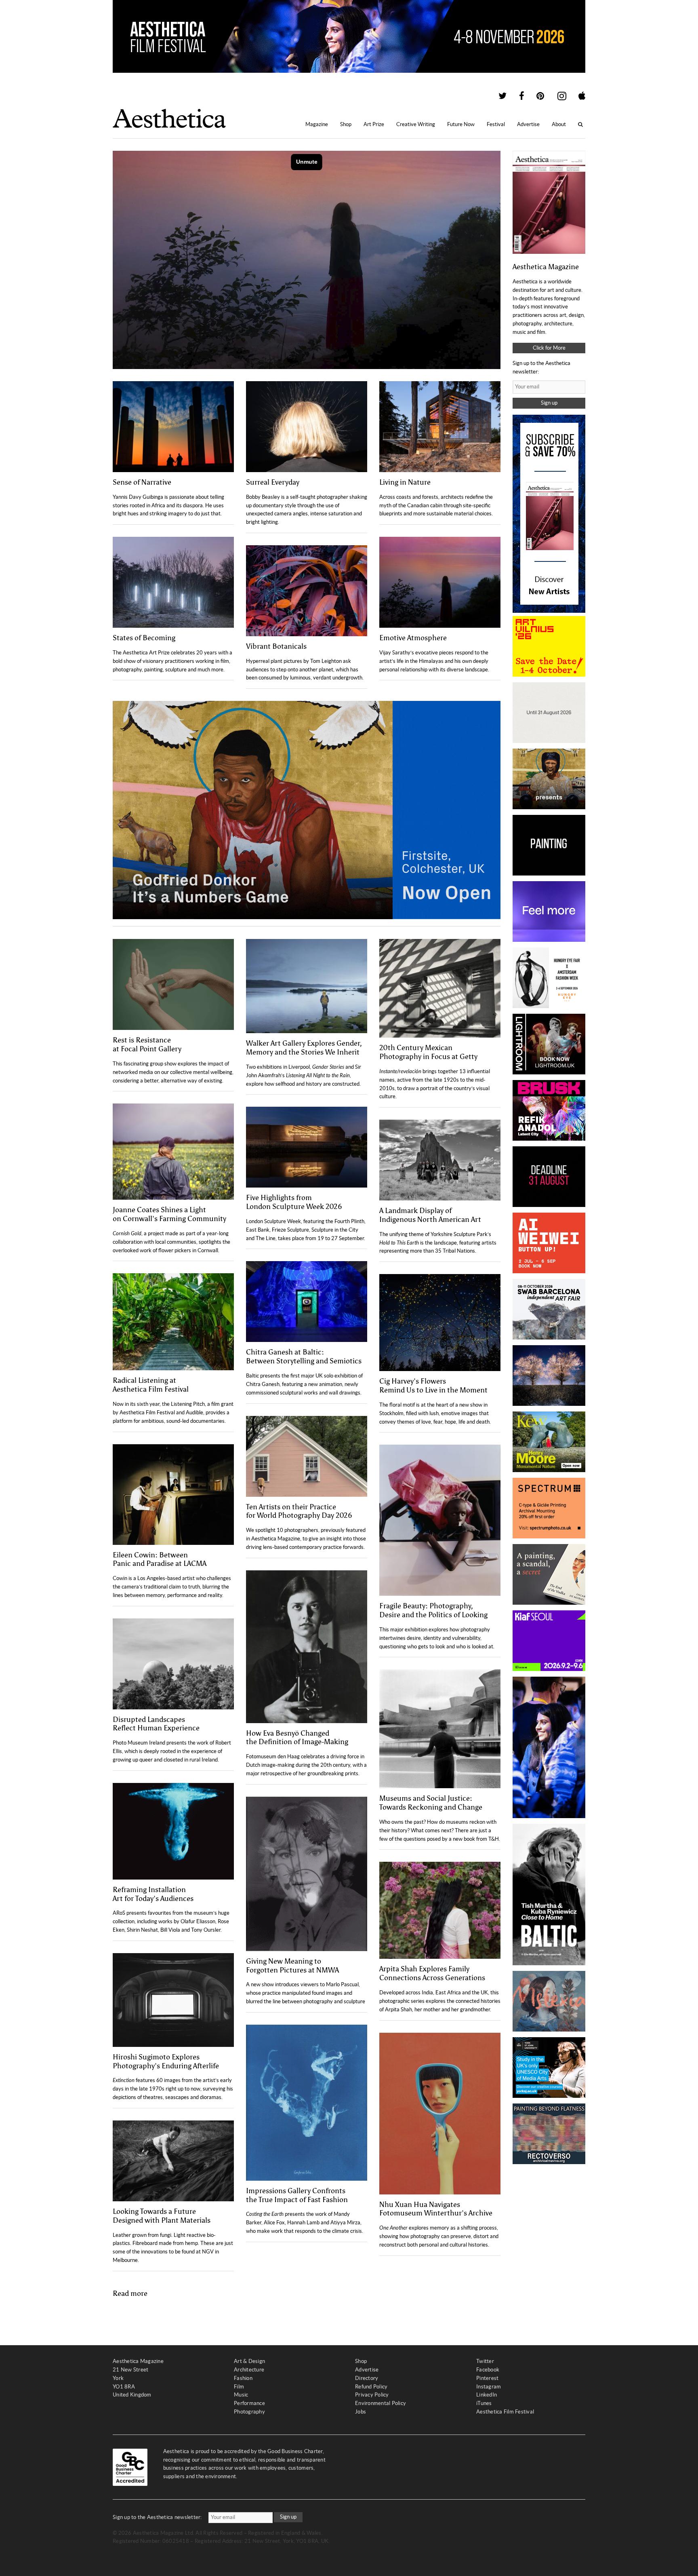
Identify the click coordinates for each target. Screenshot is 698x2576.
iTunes (484, 2403)
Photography (249, 2412)
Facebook (488, 2370)
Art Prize (374, 124)
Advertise (528, 124)
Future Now (461, 124)
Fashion (243, 2378)
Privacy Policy (372, 2395)
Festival (496, 124)
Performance (249, 2403)
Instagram (489, 2387)
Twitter (485, 2361)
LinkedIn (487, 2395)
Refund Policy (371, 2387)
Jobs (361, 2412)
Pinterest (487, 2378)
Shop (346, 124)
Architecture (249, 2370)
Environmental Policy (381, 2403)
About (559, 124)
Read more (130, 2293)
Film (239, 2387)
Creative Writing (416, 124)
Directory (367, 2378)
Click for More (549, 348)
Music (241, 2395)
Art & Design (249, 2361)
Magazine (317, 124)
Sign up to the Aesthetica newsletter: (157, 2517)
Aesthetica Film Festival (505, 2412)
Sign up (549, 403)
